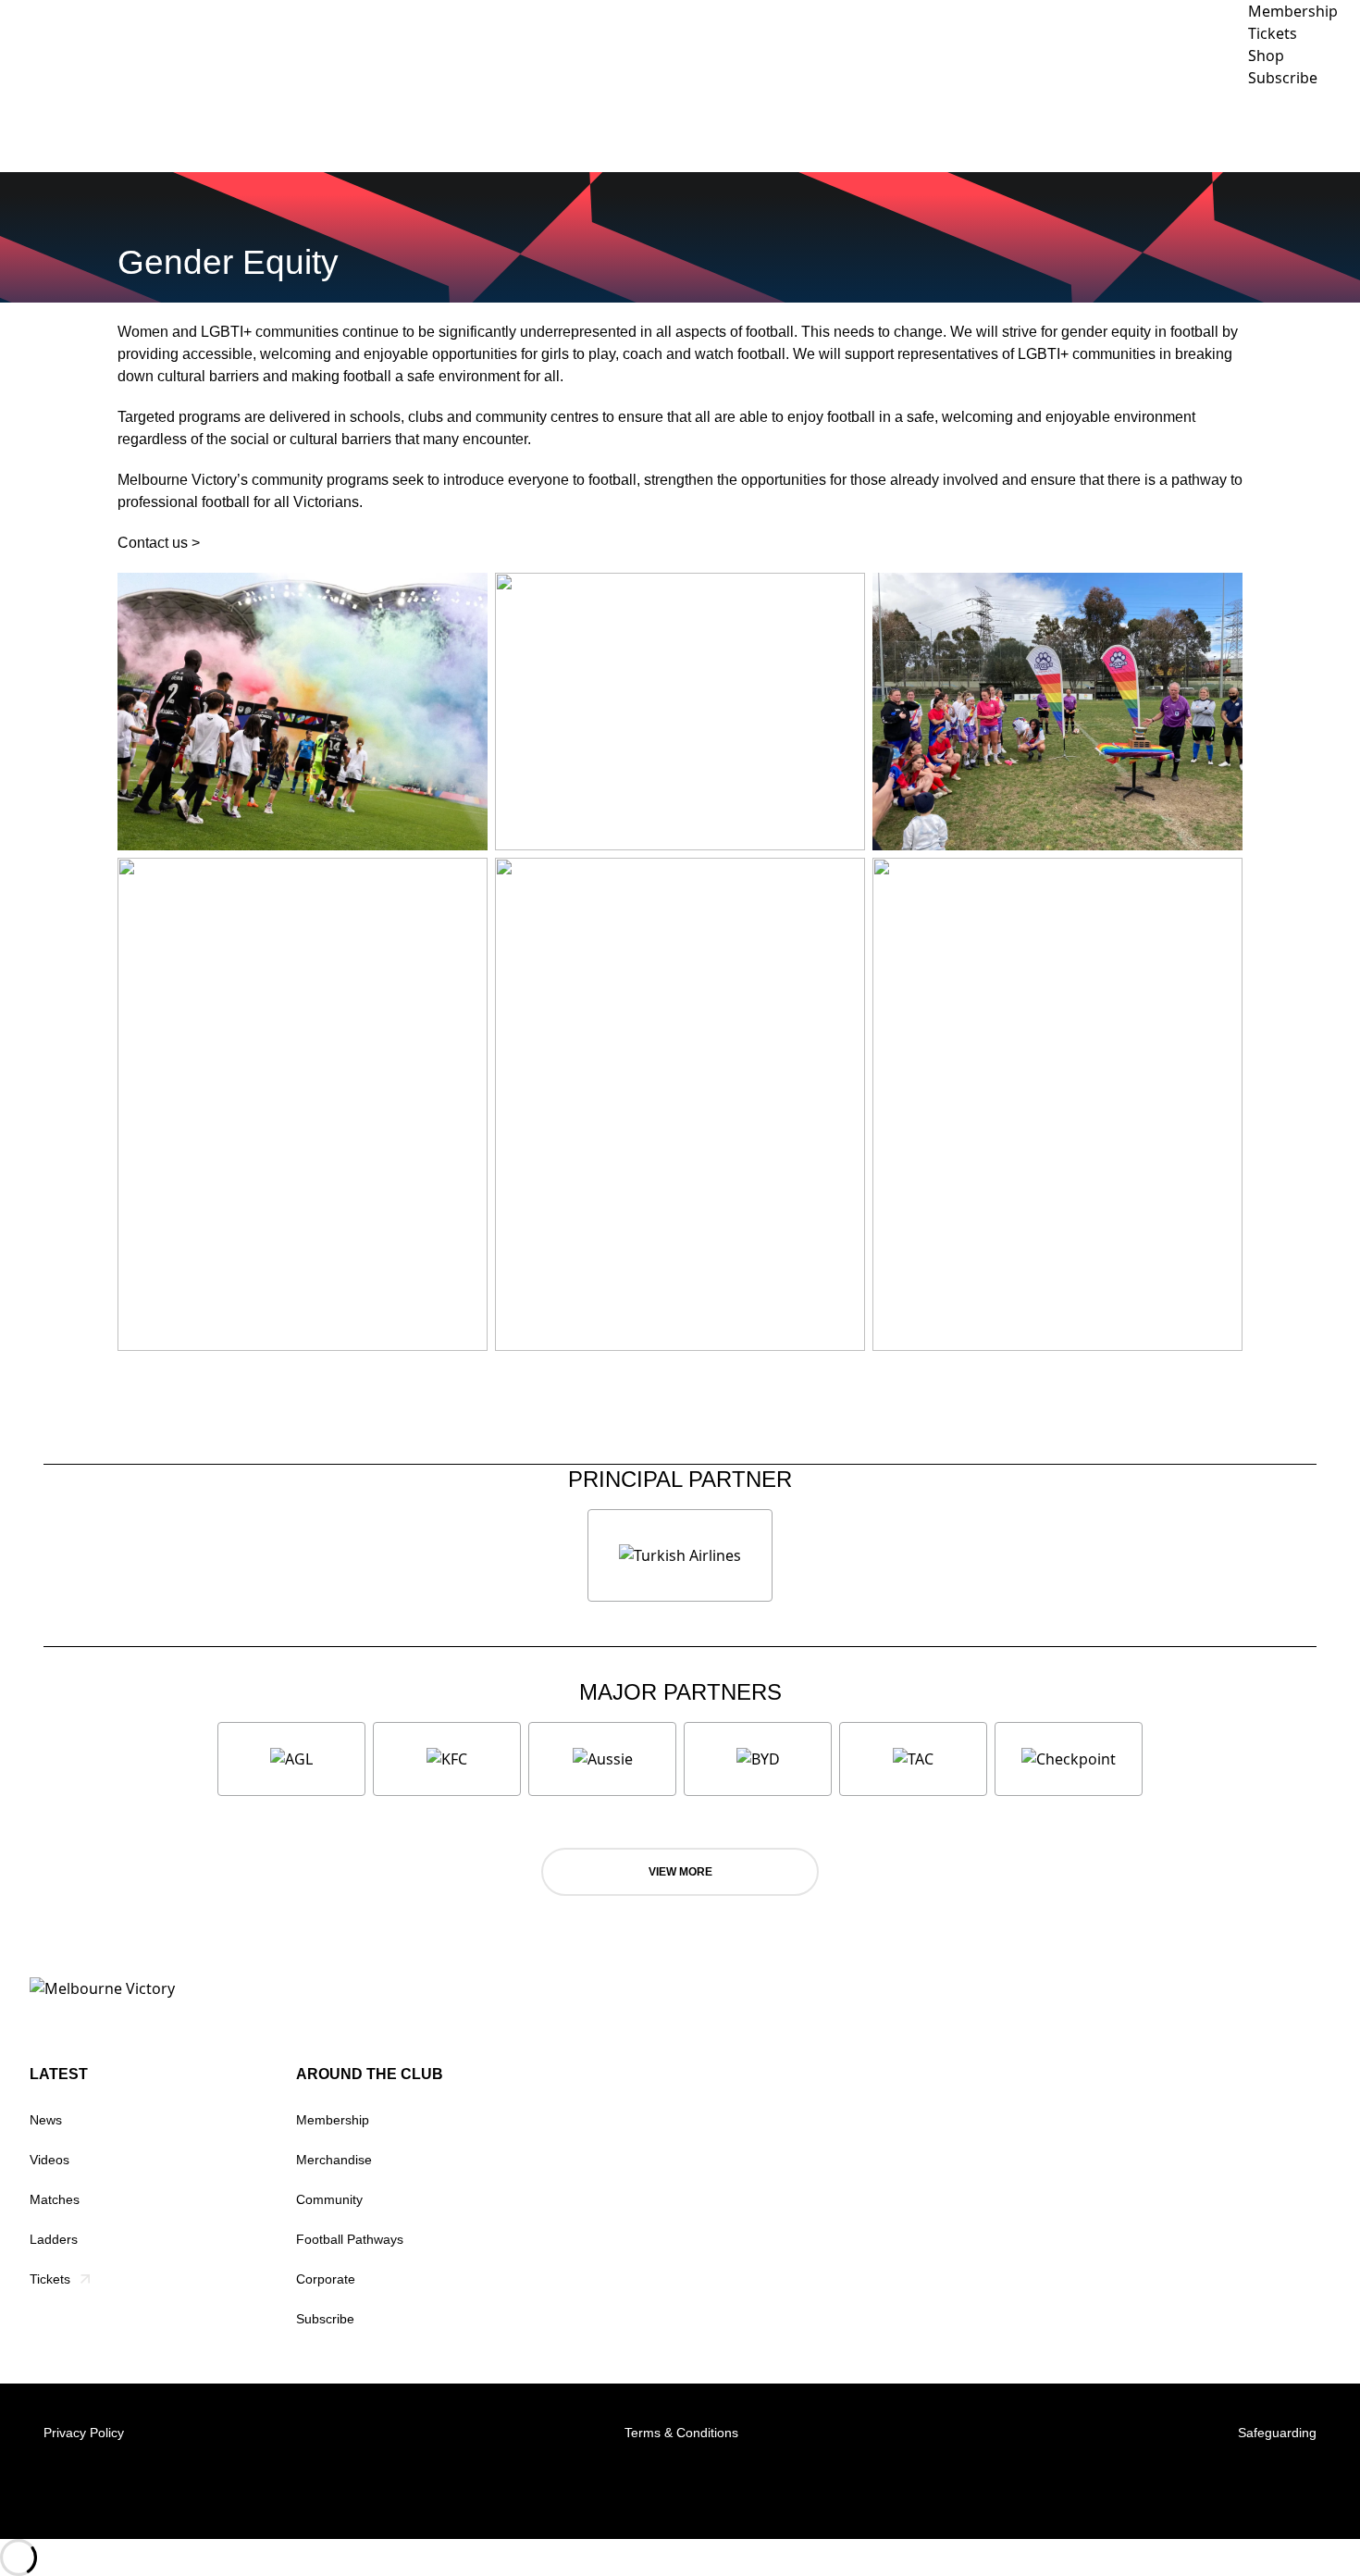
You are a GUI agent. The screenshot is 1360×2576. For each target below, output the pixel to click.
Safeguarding (1277, 2433)
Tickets (50, 2279)
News (46, 2120)
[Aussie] (602, 1759)
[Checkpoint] (1069, 1759)
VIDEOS (810, 130)
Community (1071, 130)
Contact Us (1305, 130)
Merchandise (334, 2160)
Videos (49, 2160)
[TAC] (913, 1759)
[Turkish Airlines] (680, 1555)
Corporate (1196, 130)
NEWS (742, 130)
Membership (333, 2120)
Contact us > (159, 543)
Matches (55, 2199)
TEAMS (883, 130)
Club (968, 130)
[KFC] (447, 1759)
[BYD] (758, 1759)
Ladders (54, 2239)
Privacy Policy (84, 2433)
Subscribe (325, 2319)
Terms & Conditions (681, 2433)
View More (680, 1872)
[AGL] (291, 1759)
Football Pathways (350, 2239)
